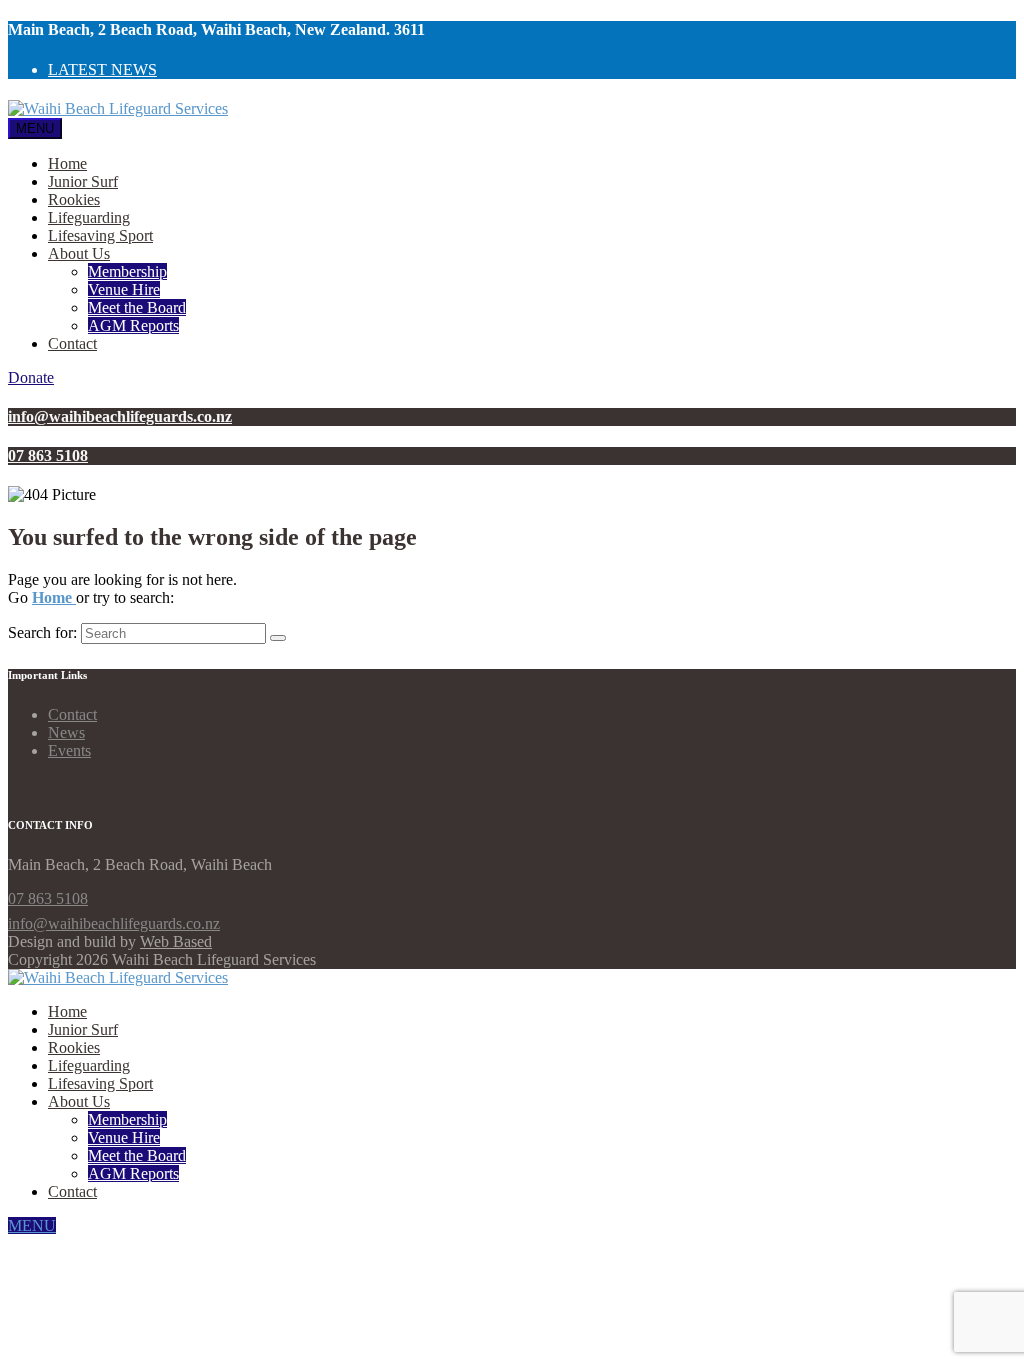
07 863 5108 (48, 898)
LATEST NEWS (102, 69)
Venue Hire (124, 289)
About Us (79, 253)
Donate (31, 377)
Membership (127, 271)
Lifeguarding (89, 217)
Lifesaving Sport (100, 235)
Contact (72, 343)
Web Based (176, 941)
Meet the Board (137, 307)
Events (69, 750)
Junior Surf (83, 181)
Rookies (74, 199)
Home (67, 163)
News (66, 732)
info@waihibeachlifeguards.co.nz (114, 923)
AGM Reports (133, 325)
